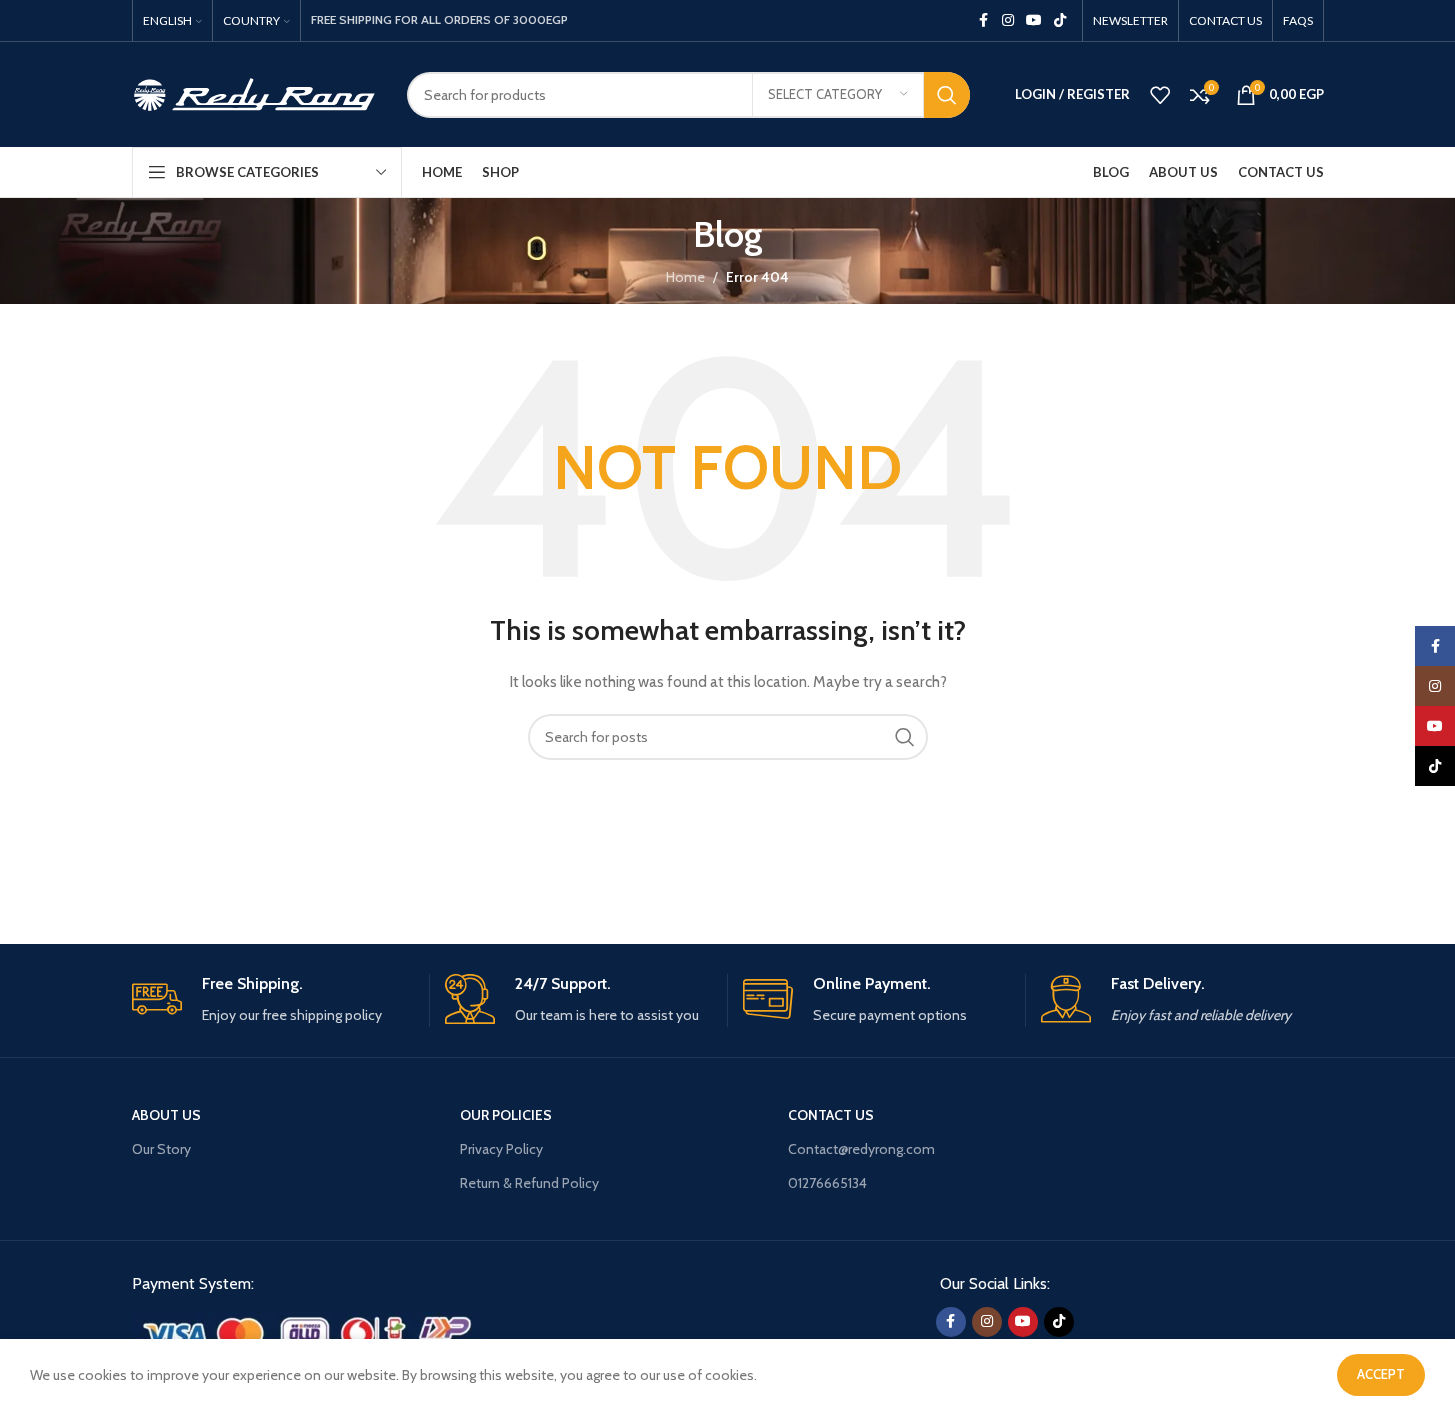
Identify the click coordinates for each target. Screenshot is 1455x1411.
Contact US (831, 1115)
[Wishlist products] (1160, 95)
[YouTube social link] (1034, 20)
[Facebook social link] (984, 20)
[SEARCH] (947, 95)
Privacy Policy (501, 1149)
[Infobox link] (273, 1000)
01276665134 (827, 1183)
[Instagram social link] (1008, 20)
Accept (1381, 1374)
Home (685, 277)
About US (166, 1115)
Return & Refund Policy (529, 1183)
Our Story (161, 1149)
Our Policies (506, 1115)
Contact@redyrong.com (861, 1149)
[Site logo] (254, 93)
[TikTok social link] (1060, 20)
